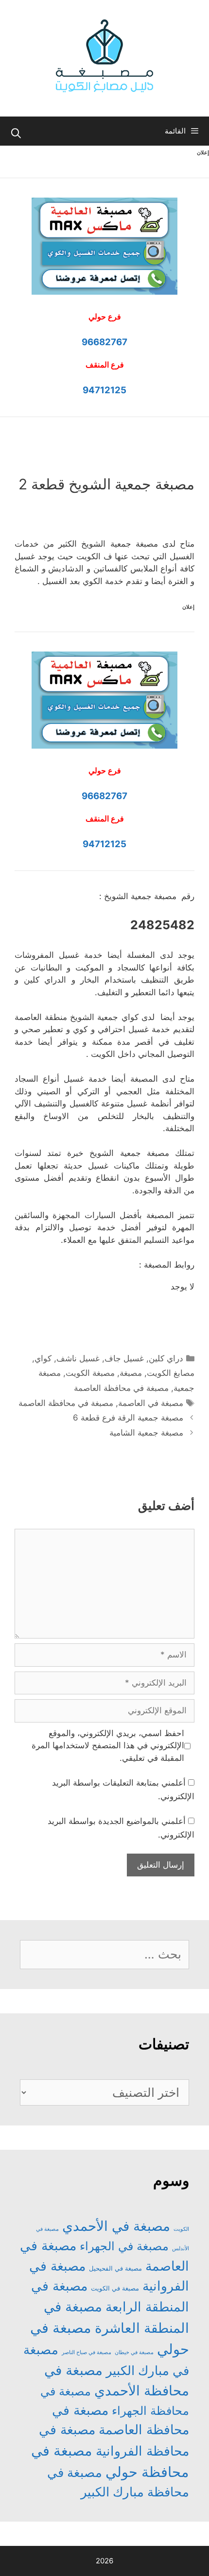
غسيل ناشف (78, 1358)
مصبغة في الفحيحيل (115, 2268)
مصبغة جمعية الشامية (146, 1433)
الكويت (181, 2229)
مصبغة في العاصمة (151, 1403)
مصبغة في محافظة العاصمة (121, 1388)
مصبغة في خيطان (134, 2352)
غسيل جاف (124, 1358)
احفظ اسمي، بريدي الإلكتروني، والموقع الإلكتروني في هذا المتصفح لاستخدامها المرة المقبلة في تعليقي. (108, 1746)
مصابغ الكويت (171, 1373)
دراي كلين (166, 1358)
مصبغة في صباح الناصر (87, 2352)
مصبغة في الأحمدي (116, 2226)
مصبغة (131, 1373)
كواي (43, 1358)
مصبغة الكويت (90, 1373)
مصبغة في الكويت (115, 2288)
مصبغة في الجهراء (124, 2246)
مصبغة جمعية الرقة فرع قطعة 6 (128, 1418)
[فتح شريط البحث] (16, 134)
